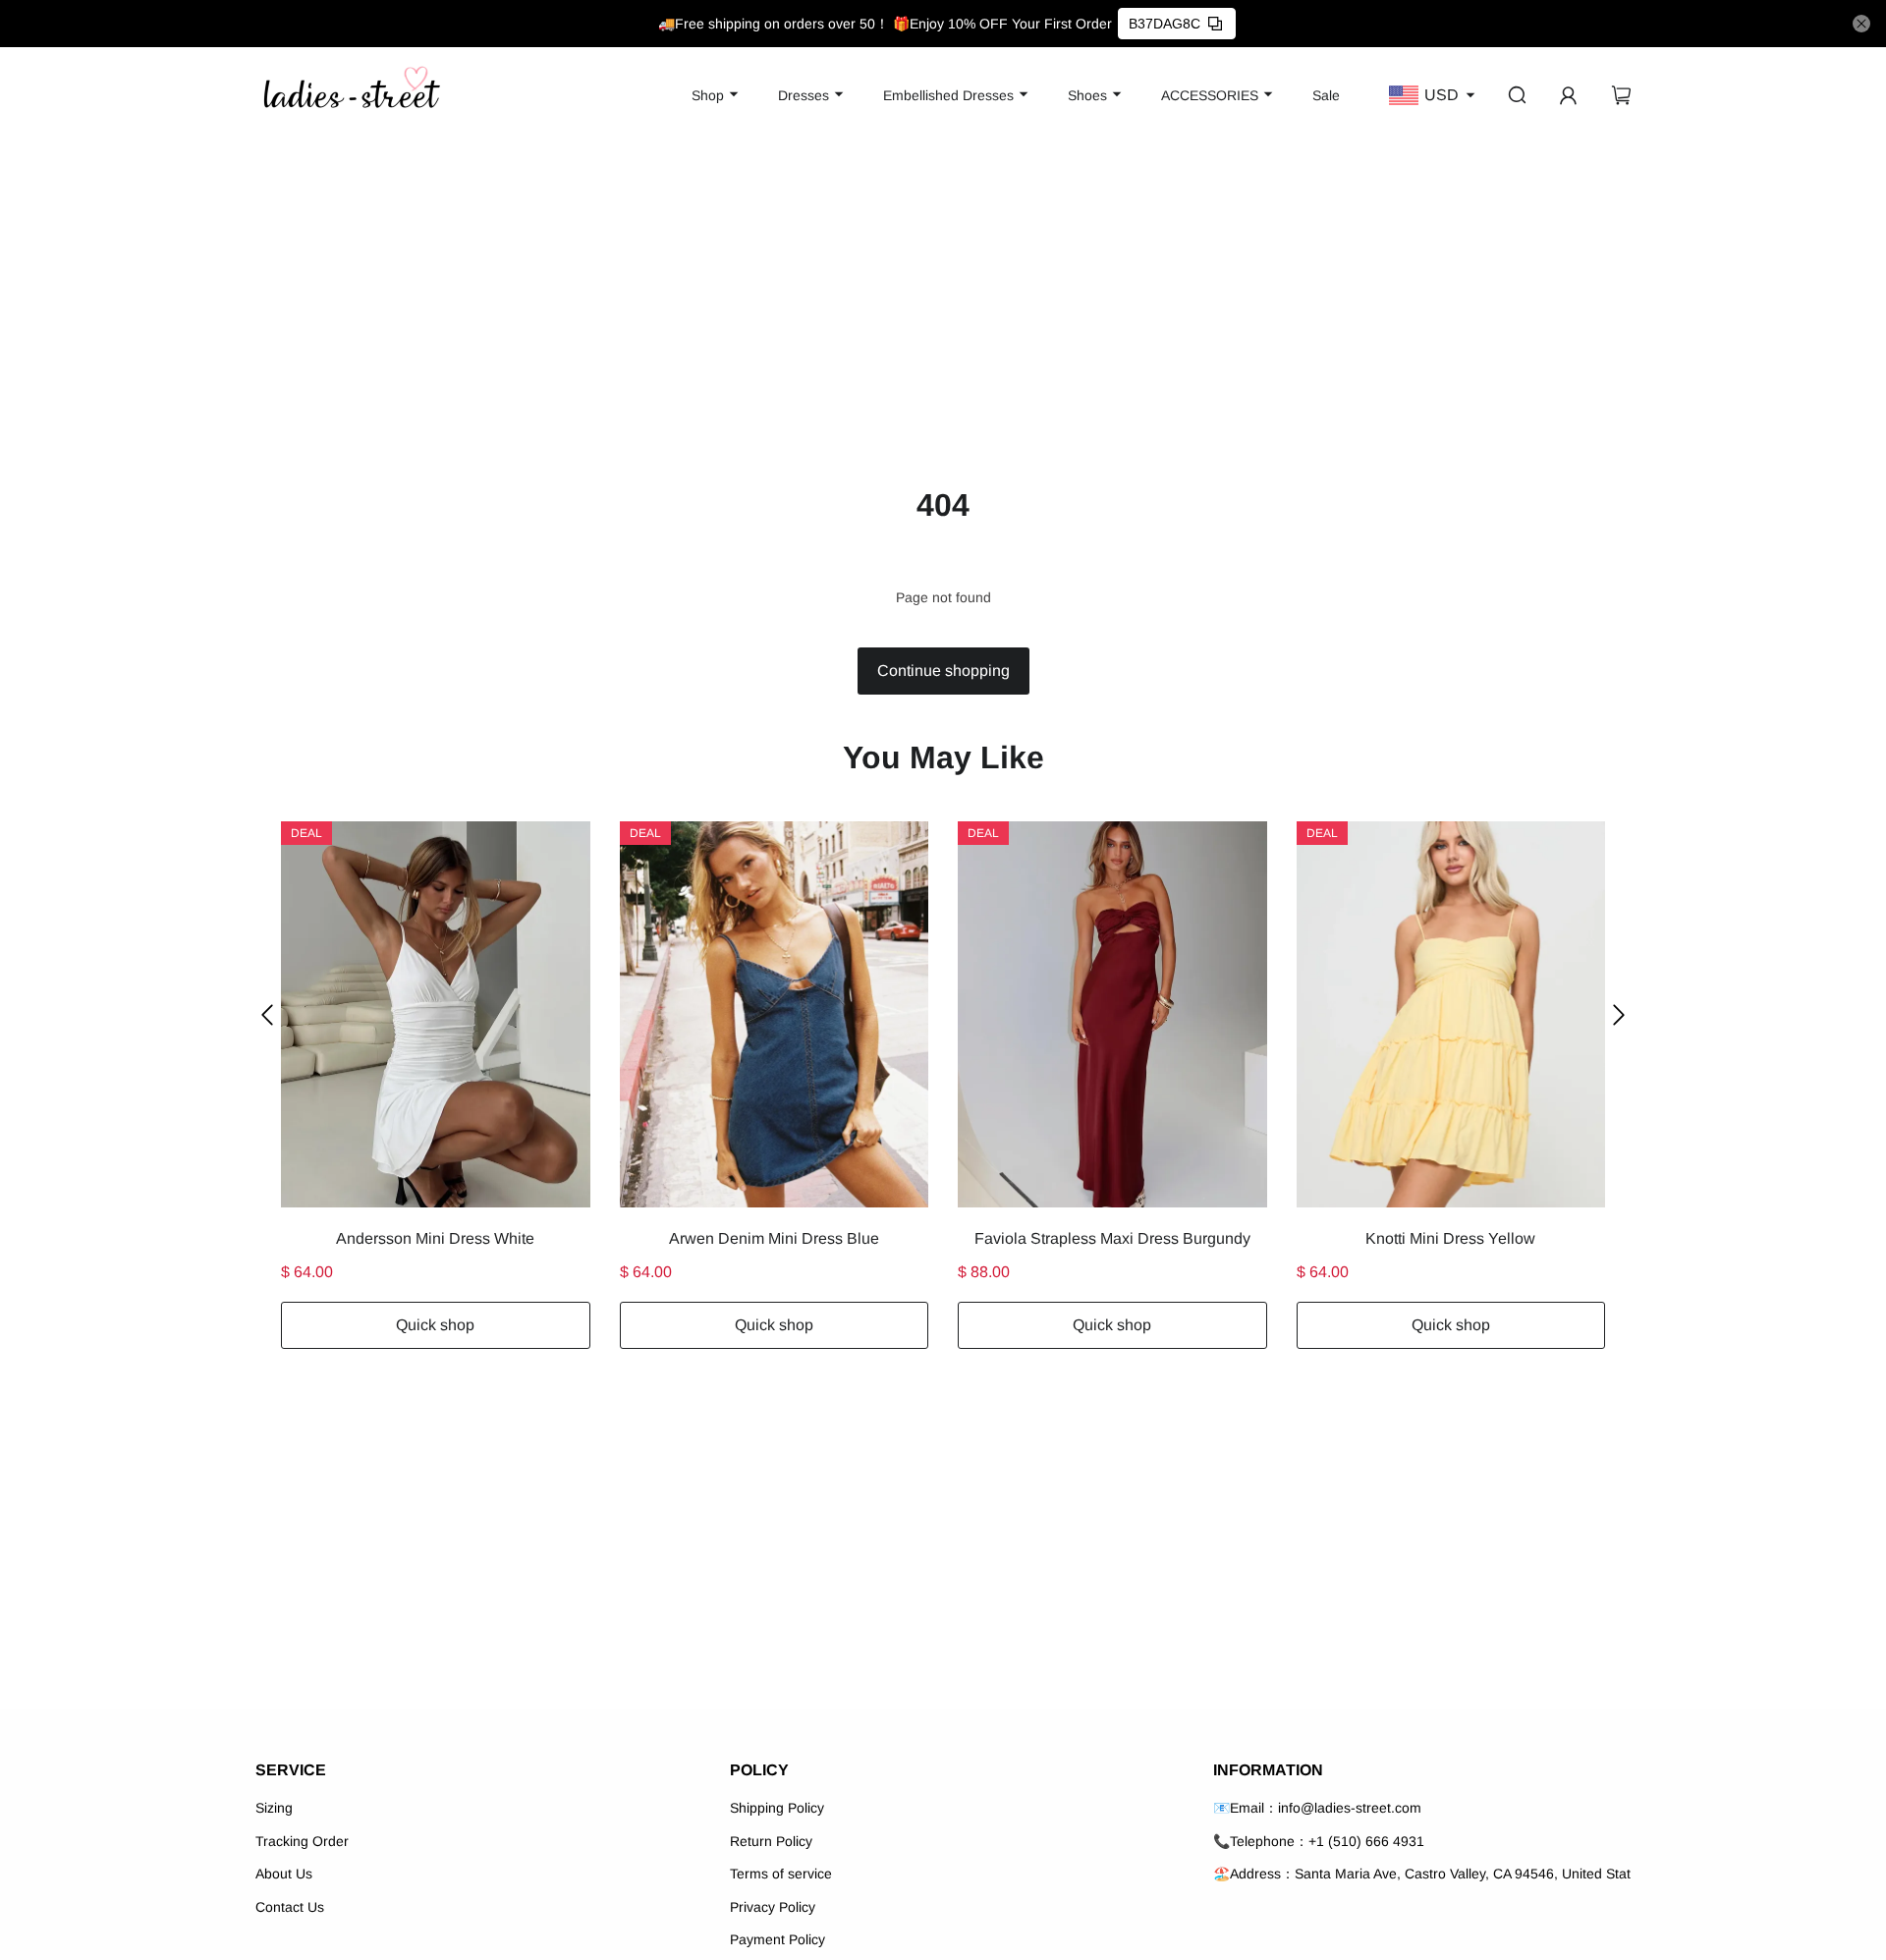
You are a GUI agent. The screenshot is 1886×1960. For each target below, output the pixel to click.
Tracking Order (302, 1841)
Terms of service (781, 1874)
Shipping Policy (777, 1808)
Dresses (804, 95)
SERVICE (291, 1770)
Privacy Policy (773, 1907)
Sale (1326, 95)
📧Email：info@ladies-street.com (1317, 1808)
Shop (708, 95)
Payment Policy (777, 1939)
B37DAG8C (1165, 24)
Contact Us (290, 1907)
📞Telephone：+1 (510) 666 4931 (1319, 1841)
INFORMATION (1268, 1770)
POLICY (759, 1770)
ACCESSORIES (1210, 95)
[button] (267, 1014)
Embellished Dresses (948, 95)
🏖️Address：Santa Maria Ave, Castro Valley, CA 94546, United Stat (1422, 1874)
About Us (284, 1874)
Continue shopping (943, 671)
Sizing (274, 1808)
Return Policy (771, 1841)
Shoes (1087, 95)
